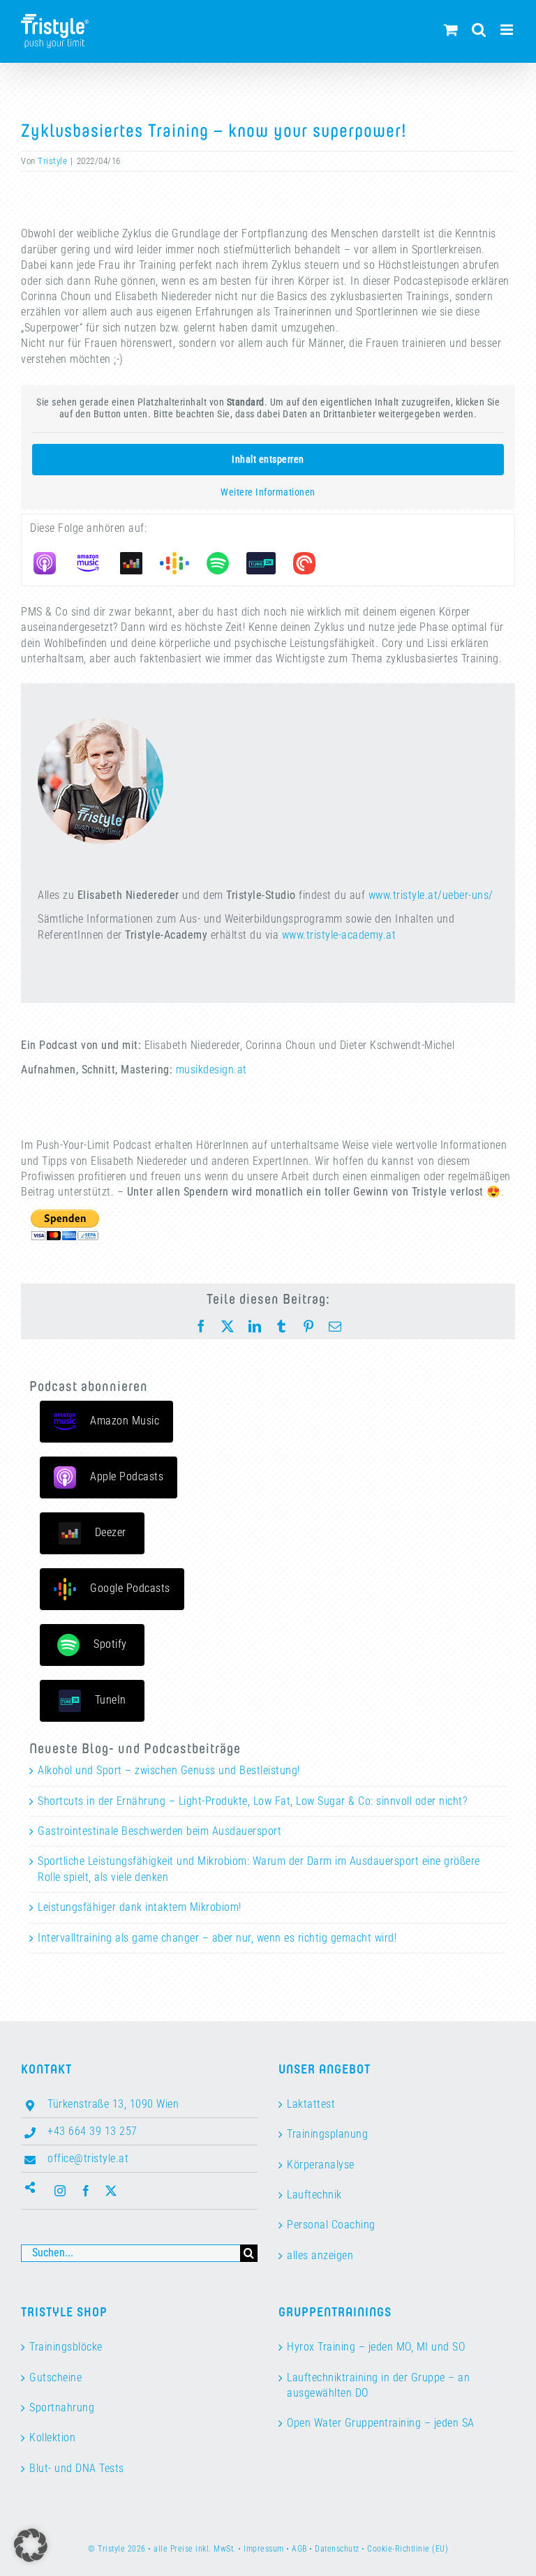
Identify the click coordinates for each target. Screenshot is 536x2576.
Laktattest (311, 2104)
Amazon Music (125, 1421)
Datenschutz (337, 2549)
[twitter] (111, 2191)
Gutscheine (55, 2377)
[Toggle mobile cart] (451, 30)
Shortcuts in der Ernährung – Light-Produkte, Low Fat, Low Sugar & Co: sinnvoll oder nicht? (252, 1801)
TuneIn (111, 1700)
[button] (31, 2545)
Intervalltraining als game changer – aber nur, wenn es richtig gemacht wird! (217, 1938)
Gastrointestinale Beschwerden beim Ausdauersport (159, 1831)
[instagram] (60, 2191)
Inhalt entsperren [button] (268, 459)
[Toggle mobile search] (479, 30)
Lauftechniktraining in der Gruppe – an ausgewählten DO (378, 2385)
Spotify (110, 1644)
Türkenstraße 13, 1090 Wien (113, 2104)
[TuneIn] (268, 563)
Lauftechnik (314, 2195)
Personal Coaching (331, 2225)
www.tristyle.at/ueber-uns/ (431, 895)
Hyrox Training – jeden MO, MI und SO (376, 2347)
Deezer (111, 1532)
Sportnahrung (62, 2407)
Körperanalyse (321, 2165)
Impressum (264, 2549)
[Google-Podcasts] (181, 563)
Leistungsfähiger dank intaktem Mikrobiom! (140, 1907)
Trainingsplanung (327, 2134)
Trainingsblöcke (66, 2347)
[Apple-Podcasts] (52, 563)
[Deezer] (138, 563)
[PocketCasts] (311, 563)
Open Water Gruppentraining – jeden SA (381, 2423)
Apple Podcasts (127, 1476)
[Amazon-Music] (95, 563)
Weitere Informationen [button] (268, 492)
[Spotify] (225, 563)
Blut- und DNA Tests (77, 2468)
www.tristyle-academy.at (339, 935)
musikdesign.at (211, 1070)
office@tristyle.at (88, 2158)
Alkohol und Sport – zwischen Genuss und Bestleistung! (169, 1770)
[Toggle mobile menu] (508, 30)
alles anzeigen (320, 2255)
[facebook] (86, 2191)
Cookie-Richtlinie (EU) (408, 2549)
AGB (299, 2549)
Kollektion (52, 2437)
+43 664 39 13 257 (92, 2131)
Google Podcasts (130, 1588)
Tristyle (52, 161)
